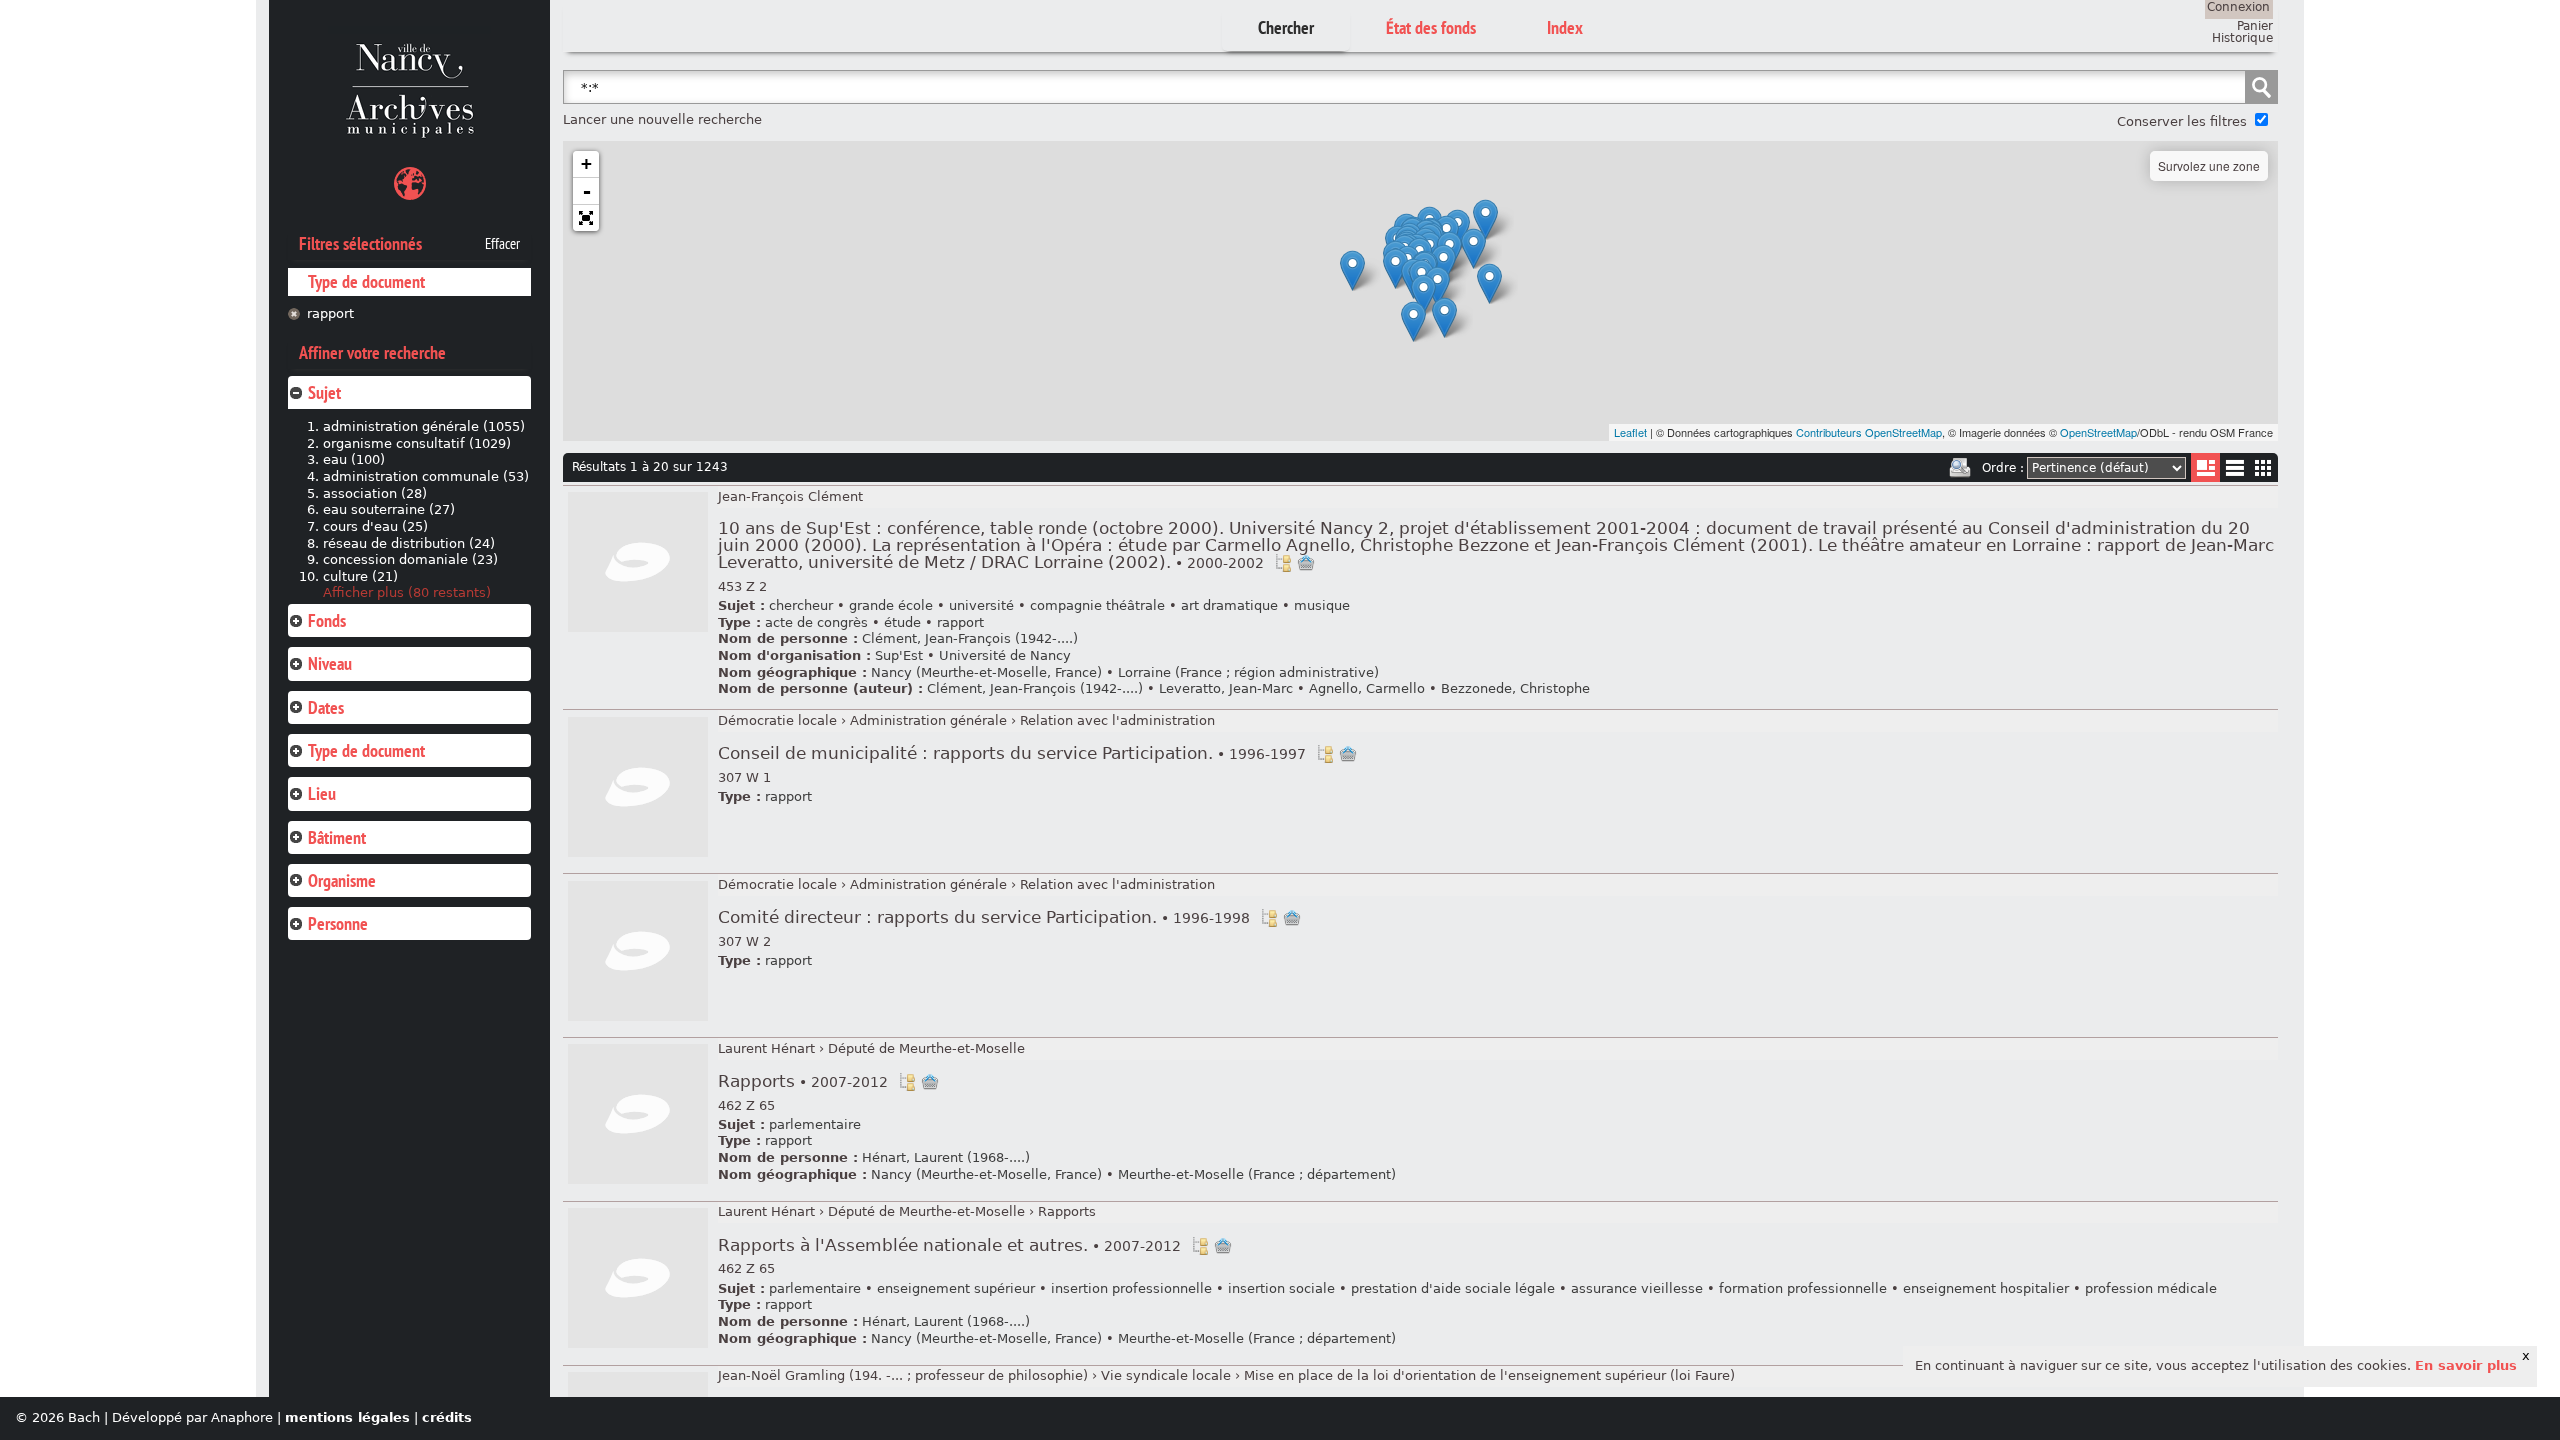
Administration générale (928, 720)
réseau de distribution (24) (409, 543)
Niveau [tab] (330, 663)
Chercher (1286, 27)
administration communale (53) (426, 476)
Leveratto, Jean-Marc (1226, 688)
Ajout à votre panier (1306, 563)
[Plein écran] (586, 218)
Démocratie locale (777, 720)
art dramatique (1229, 605)
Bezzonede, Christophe (1515, 688)
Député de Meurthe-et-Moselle (926, 1048)
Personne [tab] (338, 923)
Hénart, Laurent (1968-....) (946, 1157)
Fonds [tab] (327, 620)
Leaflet (1630, 432)
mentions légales (347, 1417)
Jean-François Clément (790, 496)
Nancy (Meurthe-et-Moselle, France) (986, 672)
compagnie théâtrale (1097, 605)
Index (1565, 27)
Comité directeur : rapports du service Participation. (984, 917)
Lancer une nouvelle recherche (662, 119)
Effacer (502, 244)
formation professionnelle (1803, 1288)
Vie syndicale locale (1166, 1375)
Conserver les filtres (2182, 121)
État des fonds (1431, 27)
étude (902, 622)
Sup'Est (899, 655)
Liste (2205, 467)
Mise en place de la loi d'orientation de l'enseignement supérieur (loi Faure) (1489, 1375)
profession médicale (2151, 1288)
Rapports (803, 1081)
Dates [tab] (326, 707)
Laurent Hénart (766, 1048)
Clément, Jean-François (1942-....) (970, 638)
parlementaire (815, 1124)
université (981, 605)
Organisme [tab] (342, 880)
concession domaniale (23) (410, 559)
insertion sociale (1281, 1288)
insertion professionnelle (1131, 1288)
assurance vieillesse (1637, 1288)
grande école (891, 605)
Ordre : (2003, 468)
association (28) (375, 493)
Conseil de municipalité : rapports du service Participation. (1012, 753)
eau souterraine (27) (389, 509)
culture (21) (360, 576)
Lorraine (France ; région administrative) (1248, 672)
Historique (2242, 38)
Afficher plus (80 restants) (407, 592)
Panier (2255, 26)
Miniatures (2263, 467)
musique (1322, 605)
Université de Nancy (1005, 655)
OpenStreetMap (2098, 432)
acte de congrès (816, 622)
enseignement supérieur (956, 1288)
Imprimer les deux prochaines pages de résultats (1960, 468)
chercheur (801, 605)
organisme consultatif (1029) (417, 443)
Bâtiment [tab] (337, 837)
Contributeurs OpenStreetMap (1869, 432)
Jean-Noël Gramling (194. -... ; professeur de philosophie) (903, 1375)
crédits (447, 1417)
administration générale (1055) (424, 426)
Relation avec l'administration (1117, 720)
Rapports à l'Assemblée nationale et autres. (949, 1245)
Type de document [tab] (366, 750)
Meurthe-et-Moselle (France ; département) (1257, 1174)
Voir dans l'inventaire (1283, 563)
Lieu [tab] (322, 793)
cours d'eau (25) (375, 526)
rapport (330, 313)
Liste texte (2234, 471)
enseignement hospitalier (1986, 1288)
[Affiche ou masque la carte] (410, 186)
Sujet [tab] (324, 392)
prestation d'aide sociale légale (1453, 1288)
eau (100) (354, 459)
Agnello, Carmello (1367, 688)
